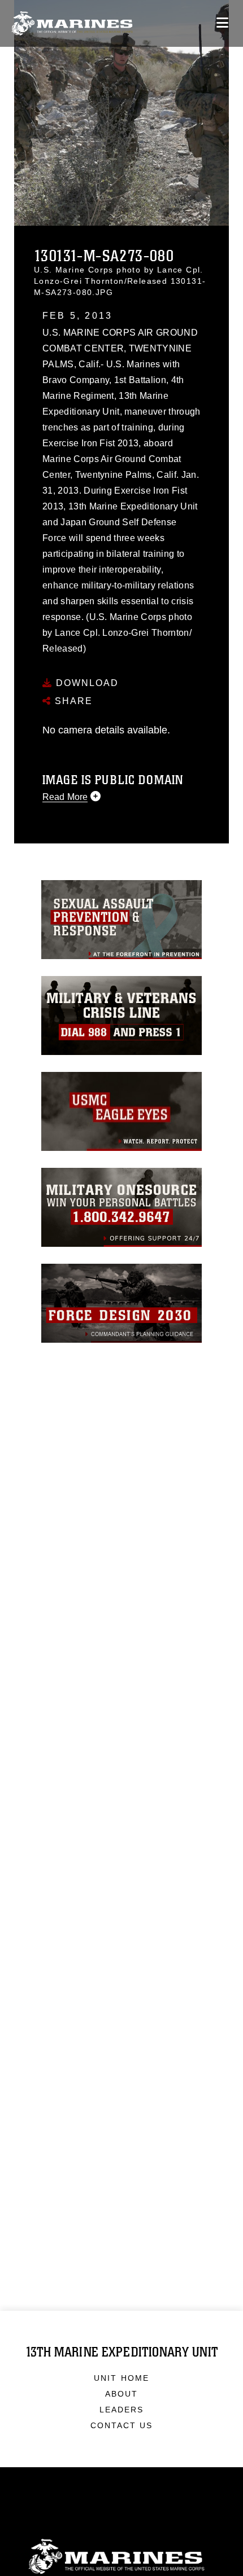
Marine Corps (121, 2557)
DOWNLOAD (86, 683)
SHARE (72, 701)
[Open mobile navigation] (222, 23)
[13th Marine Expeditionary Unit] (72, 23)
